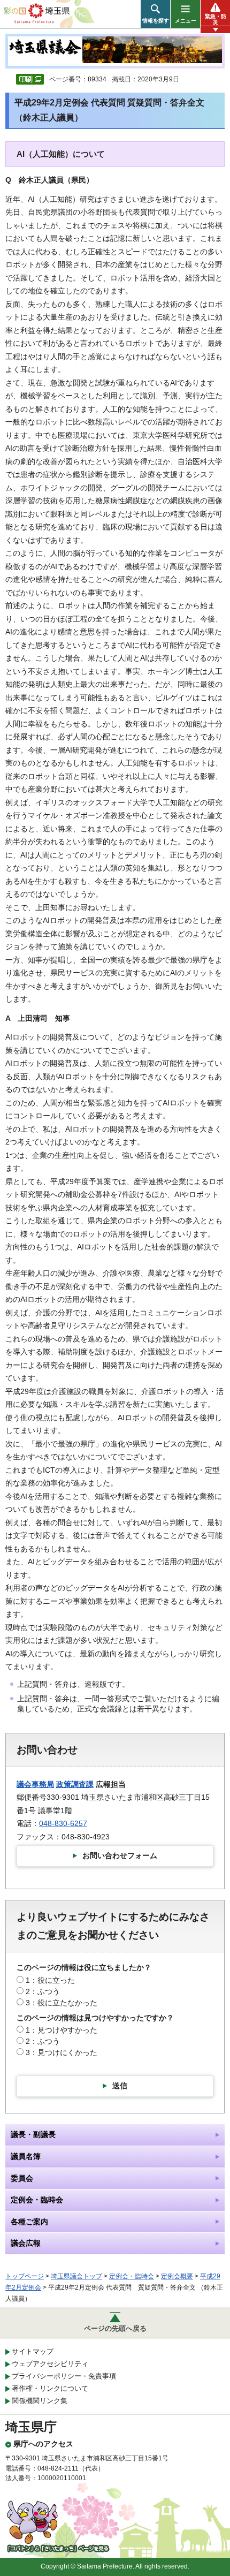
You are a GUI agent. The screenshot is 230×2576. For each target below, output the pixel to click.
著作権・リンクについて (50, 2388)
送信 (120, 2086)
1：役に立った (50, 1980)
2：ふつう (43, 1991)
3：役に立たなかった (62, 2003)
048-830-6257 (63, 1823)
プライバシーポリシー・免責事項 (64, 2376)
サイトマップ (33, 2351)
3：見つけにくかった (62, 2052)
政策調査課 (75, 1784)
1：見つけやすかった (62, 2030)
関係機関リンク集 (40, 2401)
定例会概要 (177, 2276)
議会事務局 (35, 1784)
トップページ (25, 2276)
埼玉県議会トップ (76, 2276)
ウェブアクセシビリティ (50, 2364)
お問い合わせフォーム (120, 1855)
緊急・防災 (216, 19)
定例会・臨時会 (132, 2276)
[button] (155, 14)
